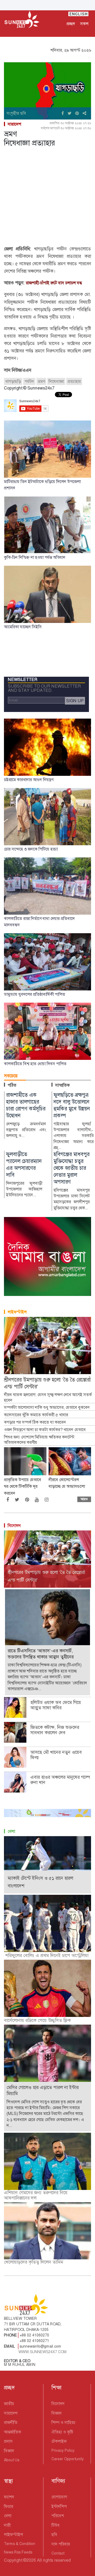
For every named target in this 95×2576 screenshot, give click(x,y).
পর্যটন (29, 381)
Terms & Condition (20, 2544)
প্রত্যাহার (74, 381)
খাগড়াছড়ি (13, 381)
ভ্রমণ (41, 381)
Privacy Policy (63, 2450)
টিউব (56, 2525)
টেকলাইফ (59, 2441)
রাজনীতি (11, 2422)
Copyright (13, 2560)
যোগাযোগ (59, 2497)
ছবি (54, 2535)
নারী (7, 2525)
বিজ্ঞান (9, 2451)
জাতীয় (9, 2404)
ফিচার (9, 2506)
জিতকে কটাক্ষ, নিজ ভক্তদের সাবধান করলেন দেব (55, 1730)
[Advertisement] (47, 197)
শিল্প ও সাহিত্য (63, 2422)
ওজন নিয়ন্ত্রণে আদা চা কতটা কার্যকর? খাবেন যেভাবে (45, 1430)
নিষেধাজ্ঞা (56, 381)
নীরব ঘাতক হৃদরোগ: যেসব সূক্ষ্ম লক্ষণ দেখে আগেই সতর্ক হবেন (48, 1398)
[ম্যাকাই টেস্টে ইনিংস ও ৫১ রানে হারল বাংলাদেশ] (47, 1864)
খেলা (11, 1831)
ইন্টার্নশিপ (59, 2506)
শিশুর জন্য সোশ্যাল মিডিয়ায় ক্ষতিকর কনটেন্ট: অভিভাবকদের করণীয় (40, 1440)
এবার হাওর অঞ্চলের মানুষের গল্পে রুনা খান (60, 1780)
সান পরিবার (61, 2544)
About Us (12, 2460)
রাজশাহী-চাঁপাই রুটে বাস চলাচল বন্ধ (54, 283)
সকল (84, 24)
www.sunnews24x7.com (43, 2352)
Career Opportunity (68, 2459)
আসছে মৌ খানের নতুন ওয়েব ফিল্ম (56, 1755)
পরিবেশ (58, 2516)
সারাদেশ (14, 124)
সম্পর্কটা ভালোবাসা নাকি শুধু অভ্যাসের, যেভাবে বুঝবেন (47, 1407)
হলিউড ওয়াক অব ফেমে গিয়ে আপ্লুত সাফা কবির (56, 1705)
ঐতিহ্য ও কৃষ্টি (62, 2432)
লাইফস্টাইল (17, 1312)
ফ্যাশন (9, 2497)
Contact (58, 2553)
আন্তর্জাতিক (13, 2432)
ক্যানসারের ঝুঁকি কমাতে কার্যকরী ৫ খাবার (36, 1415)
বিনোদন (14, 1526)
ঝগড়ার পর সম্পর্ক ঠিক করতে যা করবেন (35, 1422)
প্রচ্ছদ (71, 24)
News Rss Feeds (18, 2552)
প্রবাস (8, 2441)
